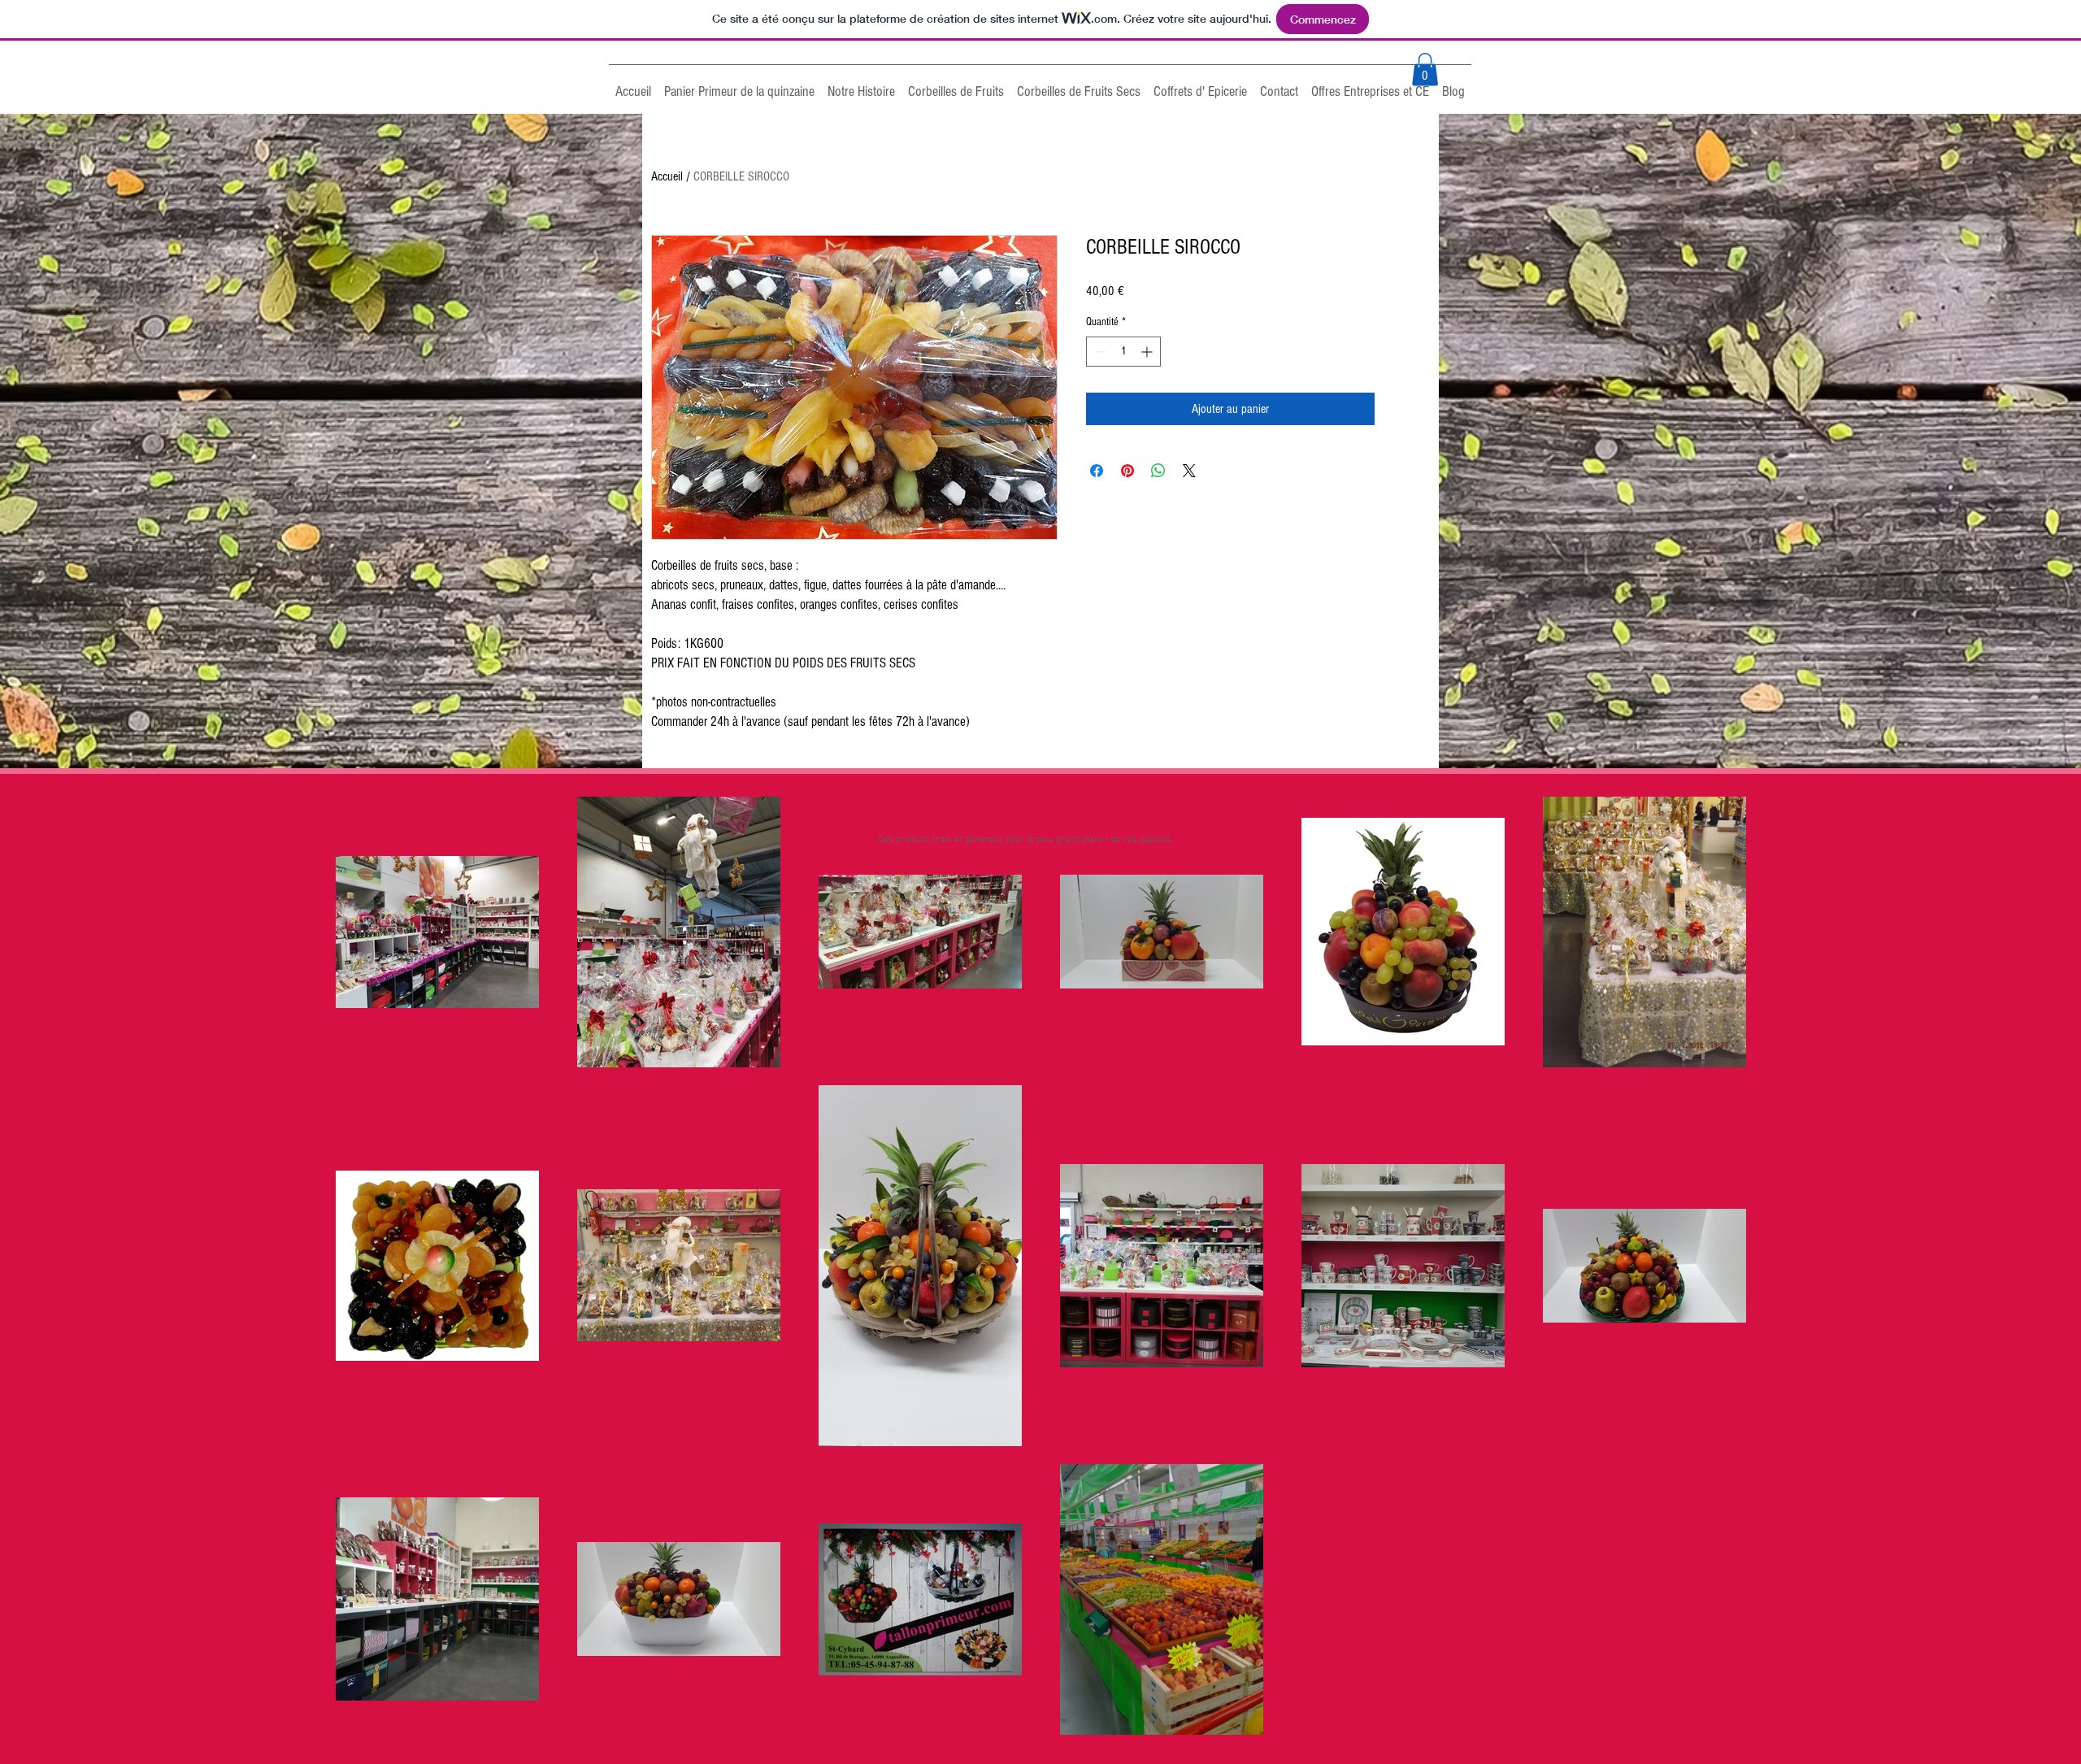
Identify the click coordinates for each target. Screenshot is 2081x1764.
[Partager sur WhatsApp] (1158, 471)
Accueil (667, 176)
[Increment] (1148, 352)
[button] (1425, 70)
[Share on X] (1189, 471)
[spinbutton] (1123, 352)
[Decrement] (1099, 352)
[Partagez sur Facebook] (1097, 471)
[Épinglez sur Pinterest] (1127, 471)
